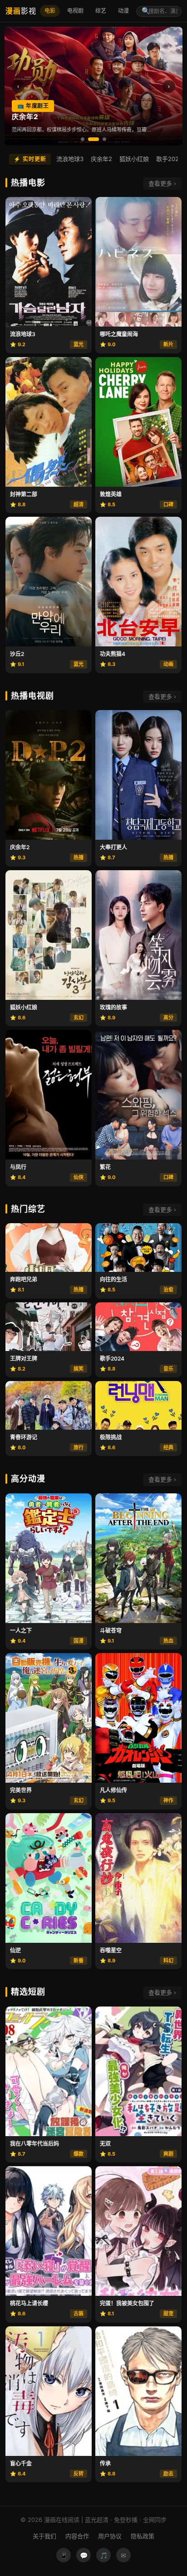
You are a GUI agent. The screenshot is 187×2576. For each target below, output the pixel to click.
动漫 (123, 11)
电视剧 (75, 11)
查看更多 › (162, 183)
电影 (50, 11)
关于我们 (44, 2536)
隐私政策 (143, 2536)
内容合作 (77, 2536)
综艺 (101, 11)
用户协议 (110, 2536)
